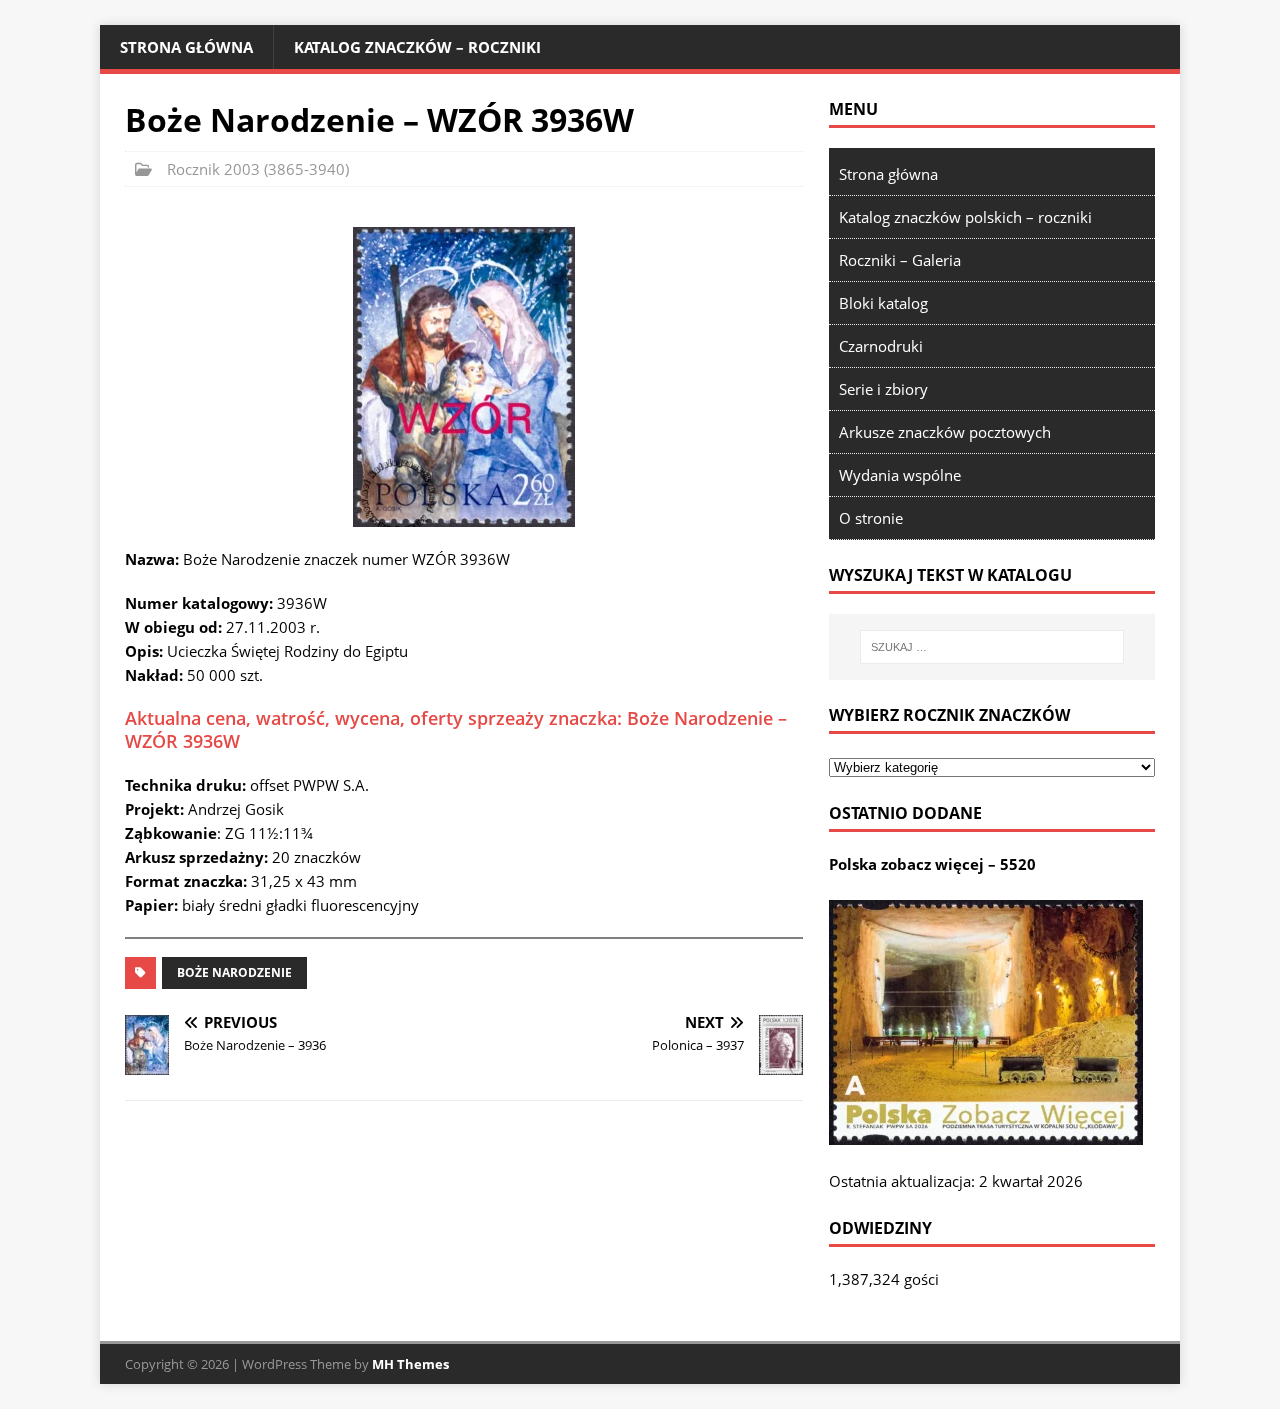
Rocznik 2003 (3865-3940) (258, 169)
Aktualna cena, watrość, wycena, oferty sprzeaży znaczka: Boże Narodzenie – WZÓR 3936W (456, 729)
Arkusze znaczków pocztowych (945, 432)
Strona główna (186, 47)
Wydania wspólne (900, 475)
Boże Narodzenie (234, 972)
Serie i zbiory (883, 389)
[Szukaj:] (992, 647)
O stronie (871, 518)
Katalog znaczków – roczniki (417, 47)
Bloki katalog (883, 303)
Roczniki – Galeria (900, 260)
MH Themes (410, 1364)
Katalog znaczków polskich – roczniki (965, 217)
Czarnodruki (881, 346)
